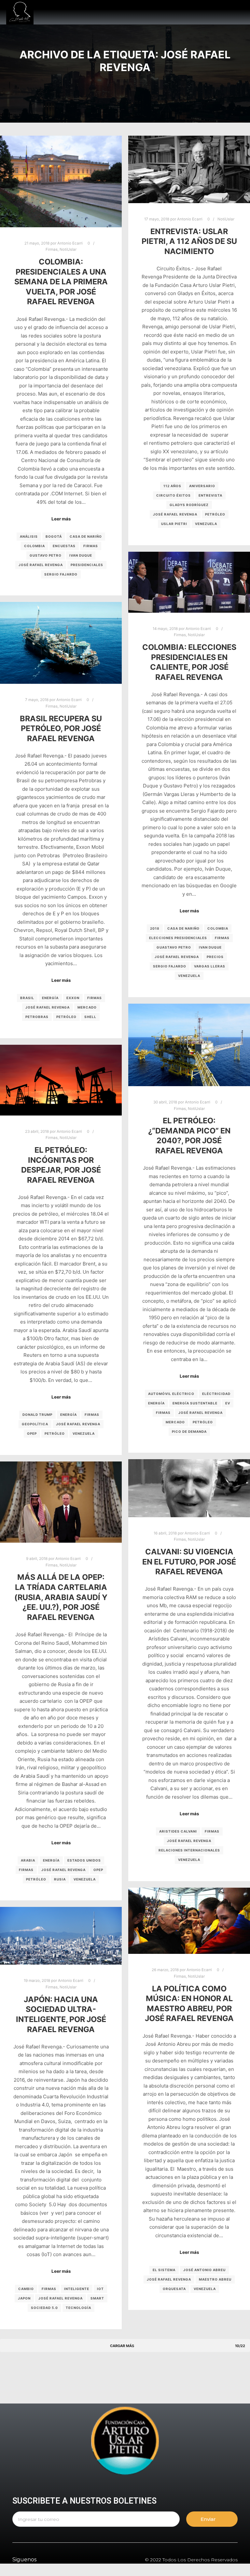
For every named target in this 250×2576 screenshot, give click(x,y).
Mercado (87, 1007)
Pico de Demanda (189, 1431)
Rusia (60, 1879)
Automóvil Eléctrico (171, 1394)
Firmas (52, 249)
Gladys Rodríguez (189, 505)
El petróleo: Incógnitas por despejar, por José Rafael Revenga (61, 1165)
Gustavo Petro (46, 555)
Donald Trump (37, 1415)
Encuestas (64, 546)
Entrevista (210, 495)
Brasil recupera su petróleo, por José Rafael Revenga (61, 728)
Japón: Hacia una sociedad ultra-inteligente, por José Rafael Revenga (61, 2014)
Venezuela (206, 524)
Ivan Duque (81, 555)
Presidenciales (87, 565)
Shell (90, 1017)
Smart (97, 2298)
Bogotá (54, 536)
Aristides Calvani (178, 1831)
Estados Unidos (84, 1860)
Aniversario (202, 486)
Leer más (61, 519)
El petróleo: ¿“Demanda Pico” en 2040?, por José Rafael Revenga (189, 1136)
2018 (155, 928)
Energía (50, 998)
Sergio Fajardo (61, 574)
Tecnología (78, 2308)
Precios (215, 957)
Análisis (29, 536)
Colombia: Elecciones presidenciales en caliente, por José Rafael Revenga (189, 662)
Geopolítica (35, 1424)
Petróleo (215, 514)
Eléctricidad (216, 1394)
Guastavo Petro (174, 947)
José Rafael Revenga (41, 565)
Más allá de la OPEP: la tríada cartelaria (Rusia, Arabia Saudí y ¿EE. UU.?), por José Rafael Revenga (61, 1597)
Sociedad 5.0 (44, 2308)
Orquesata (174, 2289)
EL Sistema (164, 2270)
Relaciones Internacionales (189, 1850)
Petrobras (37, 1017)
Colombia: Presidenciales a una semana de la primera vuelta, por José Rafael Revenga (61, 282)
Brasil (27, 998)
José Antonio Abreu (204, 2270)
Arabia (28, 1860)
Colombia (35, 546)
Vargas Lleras (210, 966)
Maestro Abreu (215, 2279)
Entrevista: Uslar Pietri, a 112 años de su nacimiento (189, 241)
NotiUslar (68, 249)
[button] (179, 12)
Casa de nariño (86, 536)
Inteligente (77, 2289)
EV (228, 1403)
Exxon (73, 998)
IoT (100, 2289)
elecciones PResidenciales (178, 938)
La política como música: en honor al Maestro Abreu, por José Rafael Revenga (189, 2004)
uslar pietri (174, 524)
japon (24, 2298)
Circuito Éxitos (174, 495)
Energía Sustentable (195, 1403)
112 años (172, 486)
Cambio (26, 2289)
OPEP (32, 1433)
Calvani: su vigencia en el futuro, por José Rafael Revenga (189, 1562)
